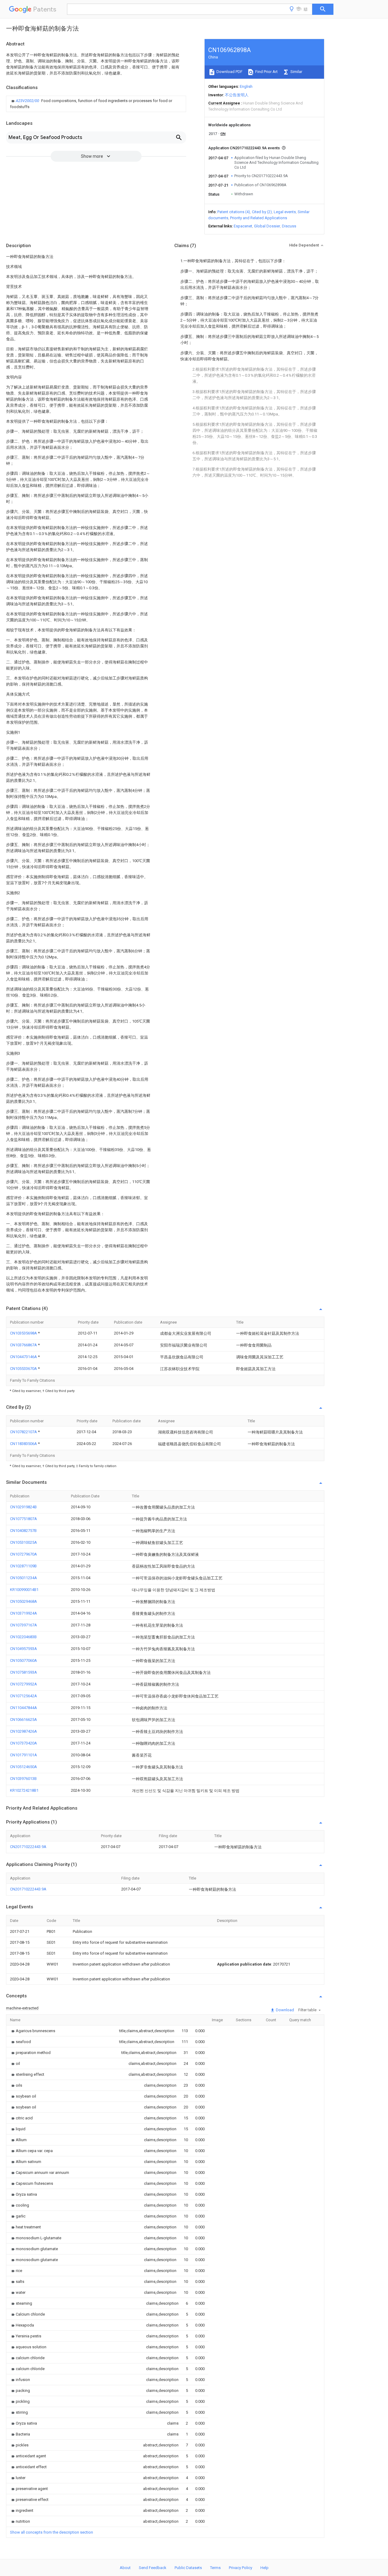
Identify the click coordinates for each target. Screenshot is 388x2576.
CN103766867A (24, 1345)
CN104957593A (23, 1649)
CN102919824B (23, 1507)
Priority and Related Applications (259, 218)
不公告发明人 (237, 95)
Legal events (285, 212)
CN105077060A (23, 1660)
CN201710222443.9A (28, 1847)
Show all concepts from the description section (52, 2532)
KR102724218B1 (24, 1790)
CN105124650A (23, 1767)
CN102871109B (23, 1566)
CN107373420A (23, 1743)
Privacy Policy (241, 2568)
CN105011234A (23, 1578)
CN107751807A (23, 1519)
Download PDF (229, 72)
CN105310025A (23, 1542)
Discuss (289, 226)
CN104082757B (23, 1531)
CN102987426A (23, 1731)
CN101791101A (23, 1755)
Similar (296, 72)
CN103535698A (24, 1333)
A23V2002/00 (28, 101)
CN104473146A (24, 1357)
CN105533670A (24, 1369)
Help (264, 2568)
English (246, 86)
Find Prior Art (266, 72)
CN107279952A (23, 1684)
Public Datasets (188, 2568)
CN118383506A (24, 1444)
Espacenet (243, 226)
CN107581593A (23, 1672)
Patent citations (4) (234, 212)
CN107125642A (23, 1696)
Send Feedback (153, 2568)
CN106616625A (23, 1720)
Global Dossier (267, 226)
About (125, 2568)
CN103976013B (23, 1779)
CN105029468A (23, 1601)
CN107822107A (24, 1432)
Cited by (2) (262, 212)
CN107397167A (23, 1625)
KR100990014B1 (24, 1590)
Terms (215, 2568)
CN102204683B (23, 1637)
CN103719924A (23, 1613)
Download (284, 2010)
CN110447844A (23, 1708)
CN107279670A (23, 1554)
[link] (96, 104)
